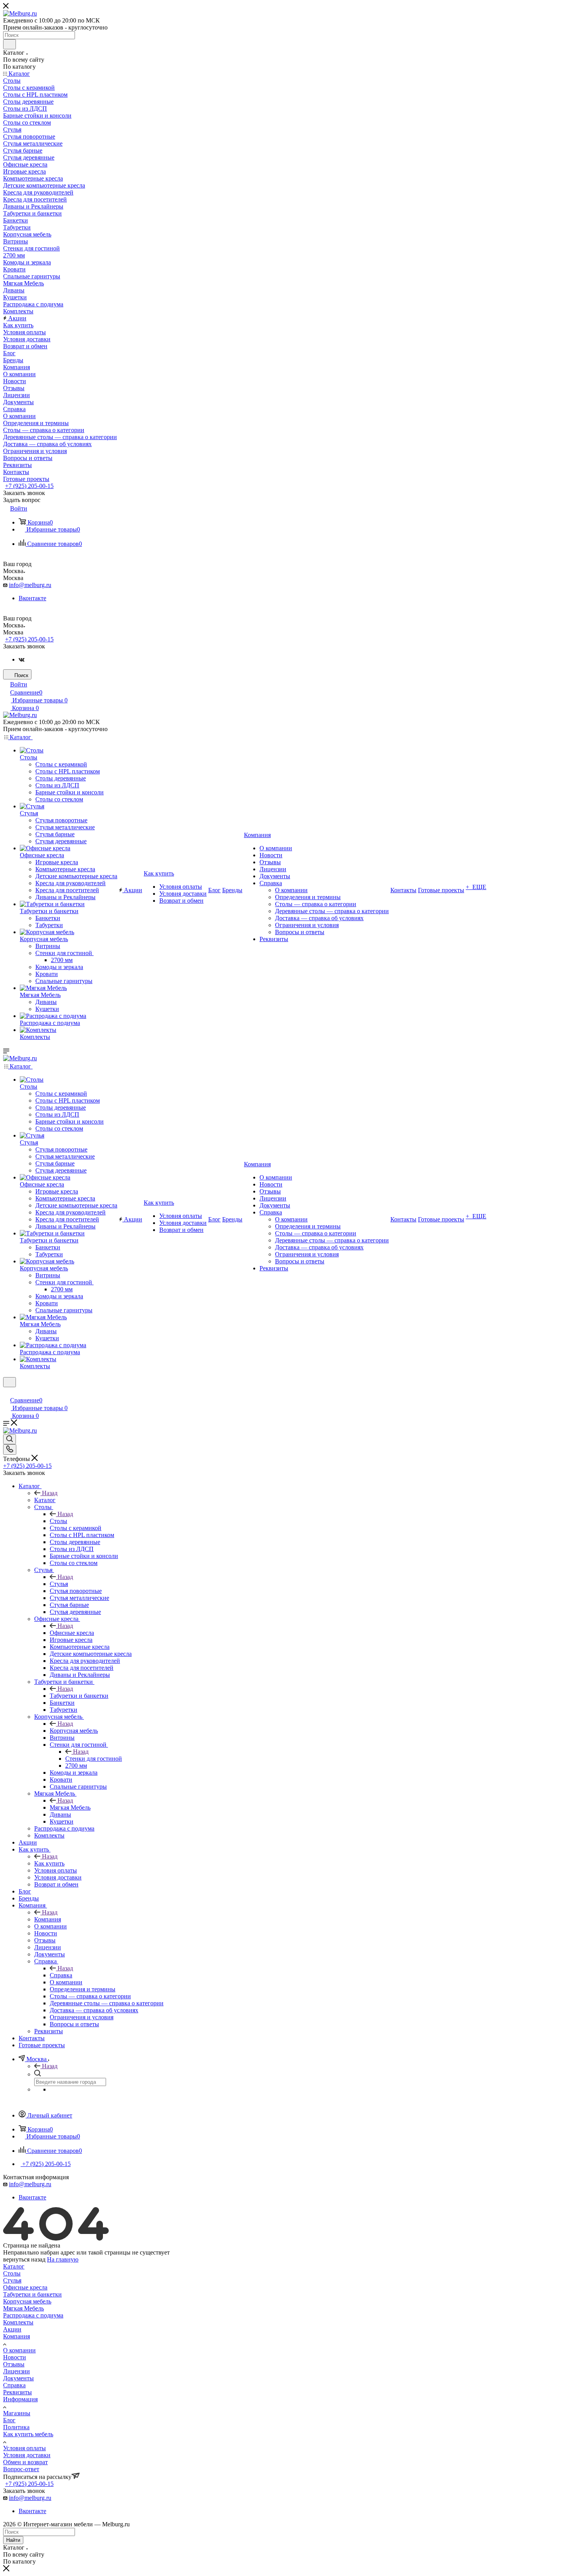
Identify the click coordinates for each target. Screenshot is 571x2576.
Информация (20, 2399)
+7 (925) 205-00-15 (29, 486)
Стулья (59, 1584)
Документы (18, 2378)
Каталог (45, 1500)
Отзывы (14, 2364)
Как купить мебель (28, 2434)
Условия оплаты (24, 2448)
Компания (48, 1919)
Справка (61, 1975)
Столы (58, 1521)
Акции (12, 2329)
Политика (16, 2427)
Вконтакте (32, 598)
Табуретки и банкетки (79, 1696)
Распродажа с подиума (33, 2315)
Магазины (17, 2413)
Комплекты (18, 2322)
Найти (13, 2540)
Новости (15, 2357)
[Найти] (10, 44)
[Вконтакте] (22, 659)
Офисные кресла (72, 1633)
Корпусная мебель (74, 1731)
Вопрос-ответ (21, 2469)
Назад (50, 1493)
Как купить (49, 1863)
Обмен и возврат (25, 2462)
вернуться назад (24, 2259)
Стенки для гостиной (94, 1759)
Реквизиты (17, 2392)
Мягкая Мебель (70, 1807)
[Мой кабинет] (7, 1392)
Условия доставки (27, 2455)
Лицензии (17, 2371)
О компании (19, 2350)
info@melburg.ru (30, 585)
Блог (9, 2420)
